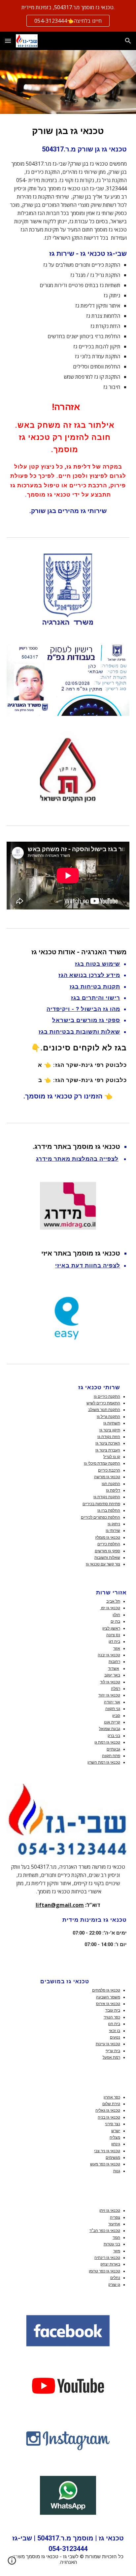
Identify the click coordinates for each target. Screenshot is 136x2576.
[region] (68, 16)
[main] (68, 320)
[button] (8, 41)
